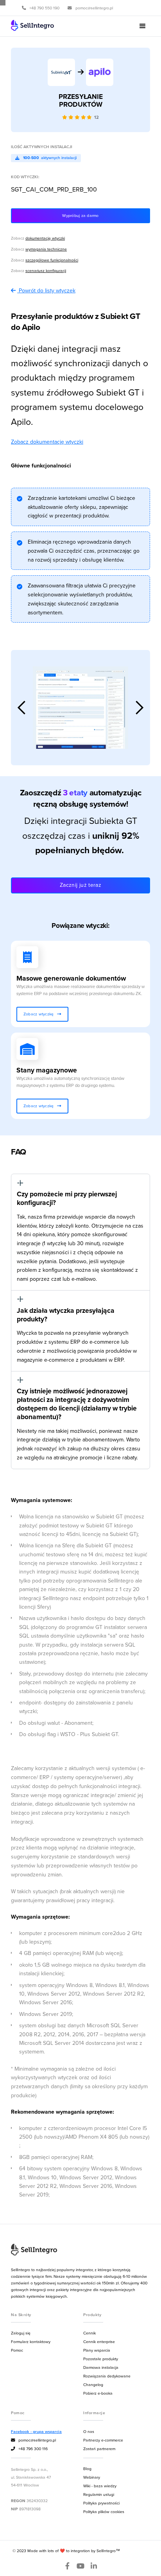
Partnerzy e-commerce (103, 2440)
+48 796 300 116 (29, 2449)
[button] (143, 26)
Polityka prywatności (101, 2503)
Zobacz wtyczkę (42, 1014)
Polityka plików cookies (104, 2512)
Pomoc (17, 2350)
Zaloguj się (21, 2333)
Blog (87, 2469)
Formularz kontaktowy (31, 2341)
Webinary (92, 2477)
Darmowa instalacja (101, 2367)
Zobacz (38, 238)
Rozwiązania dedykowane (107, 2376)
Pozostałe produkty (101, 2359)
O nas (89, 2431)
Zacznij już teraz (80, 885)
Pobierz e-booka (98, 2393)
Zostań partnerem (99, 2449)
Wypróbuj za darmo (80, 215)
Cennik (89, 2333)
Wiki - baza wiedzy (100, 2486)
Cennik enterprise (99, 2341)
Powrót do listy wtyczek (47, 290)
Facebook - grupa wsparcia (36, 2432)
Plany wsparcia (97, 2350)
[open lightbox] (80, 708)
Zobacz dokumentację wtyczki (47, 442)
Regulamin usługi (99, 2494)
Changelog (93, 2384)
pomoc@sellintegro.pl (33, 2440)
